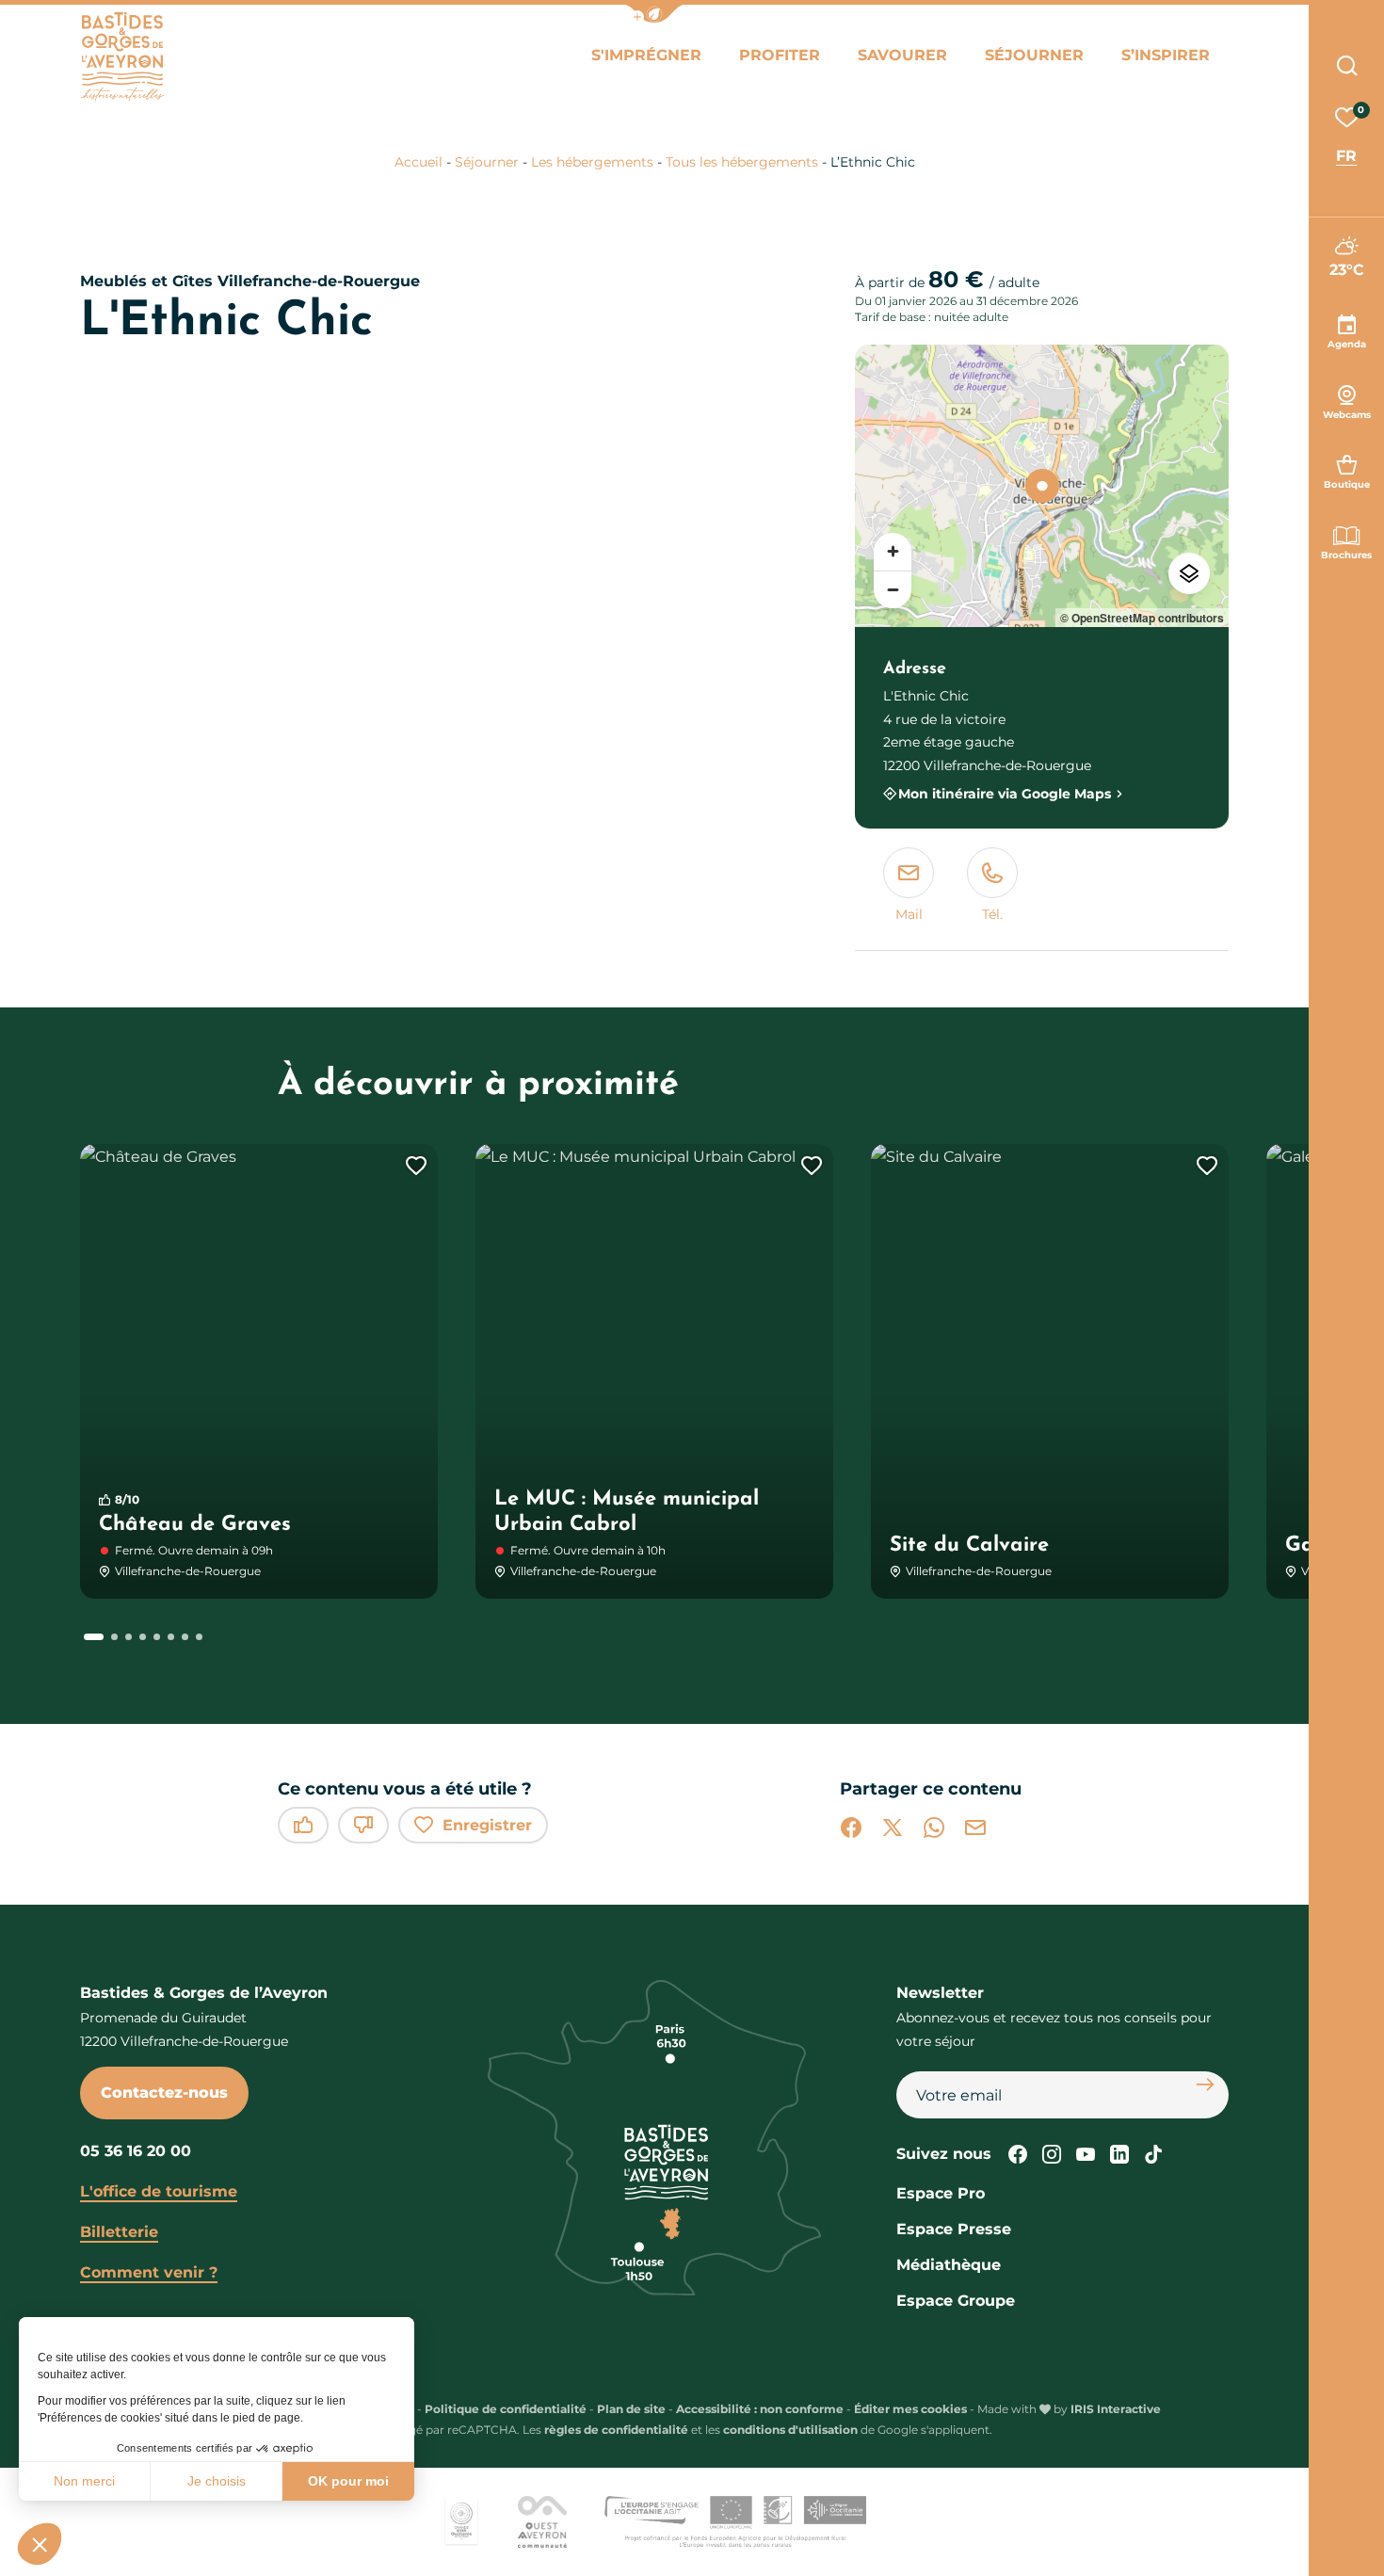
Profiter (780, 55)
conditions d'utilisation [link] (790, 2430)
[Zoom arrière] (893, 589)
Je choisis (217, 2481)
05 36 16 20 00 (136, 2151)
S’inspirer (1166, 55)
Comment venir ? (149, 2272)
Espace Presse (954, 2229)
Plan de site (631, 2409)
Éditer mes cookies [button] (910, 2409)
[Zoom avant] (893, 552)
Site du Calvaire (969, 1546)
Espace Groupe (956, 2301)
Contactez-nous (164, 2093)
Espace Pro (941, 2193)
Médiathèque (949, 2265)
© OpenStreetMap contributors (1142, 618)
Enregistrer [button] (487, 1825)
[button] (654, 14)
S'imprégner (646, 55)
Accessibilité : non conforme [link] (760, 2409)
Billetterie (119, 2232)
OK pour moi (348, 2481)
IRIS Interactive (1116, 2409)
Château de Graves (195, 1525)
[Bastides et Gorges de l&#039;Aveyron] (122, 57)
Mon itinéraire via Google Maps (1005, 793)
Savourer (902, 55)
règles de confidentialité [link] (616, 2430)
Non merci (84, 2481)
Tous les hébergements (742, 162)
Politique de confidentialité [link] (506, 2409)
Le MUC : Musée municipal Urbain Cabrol (627, 1513)
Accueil (418, 162)
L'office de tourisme (159, 2191)
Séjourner (1034, 55)
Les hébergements (592, 162)
